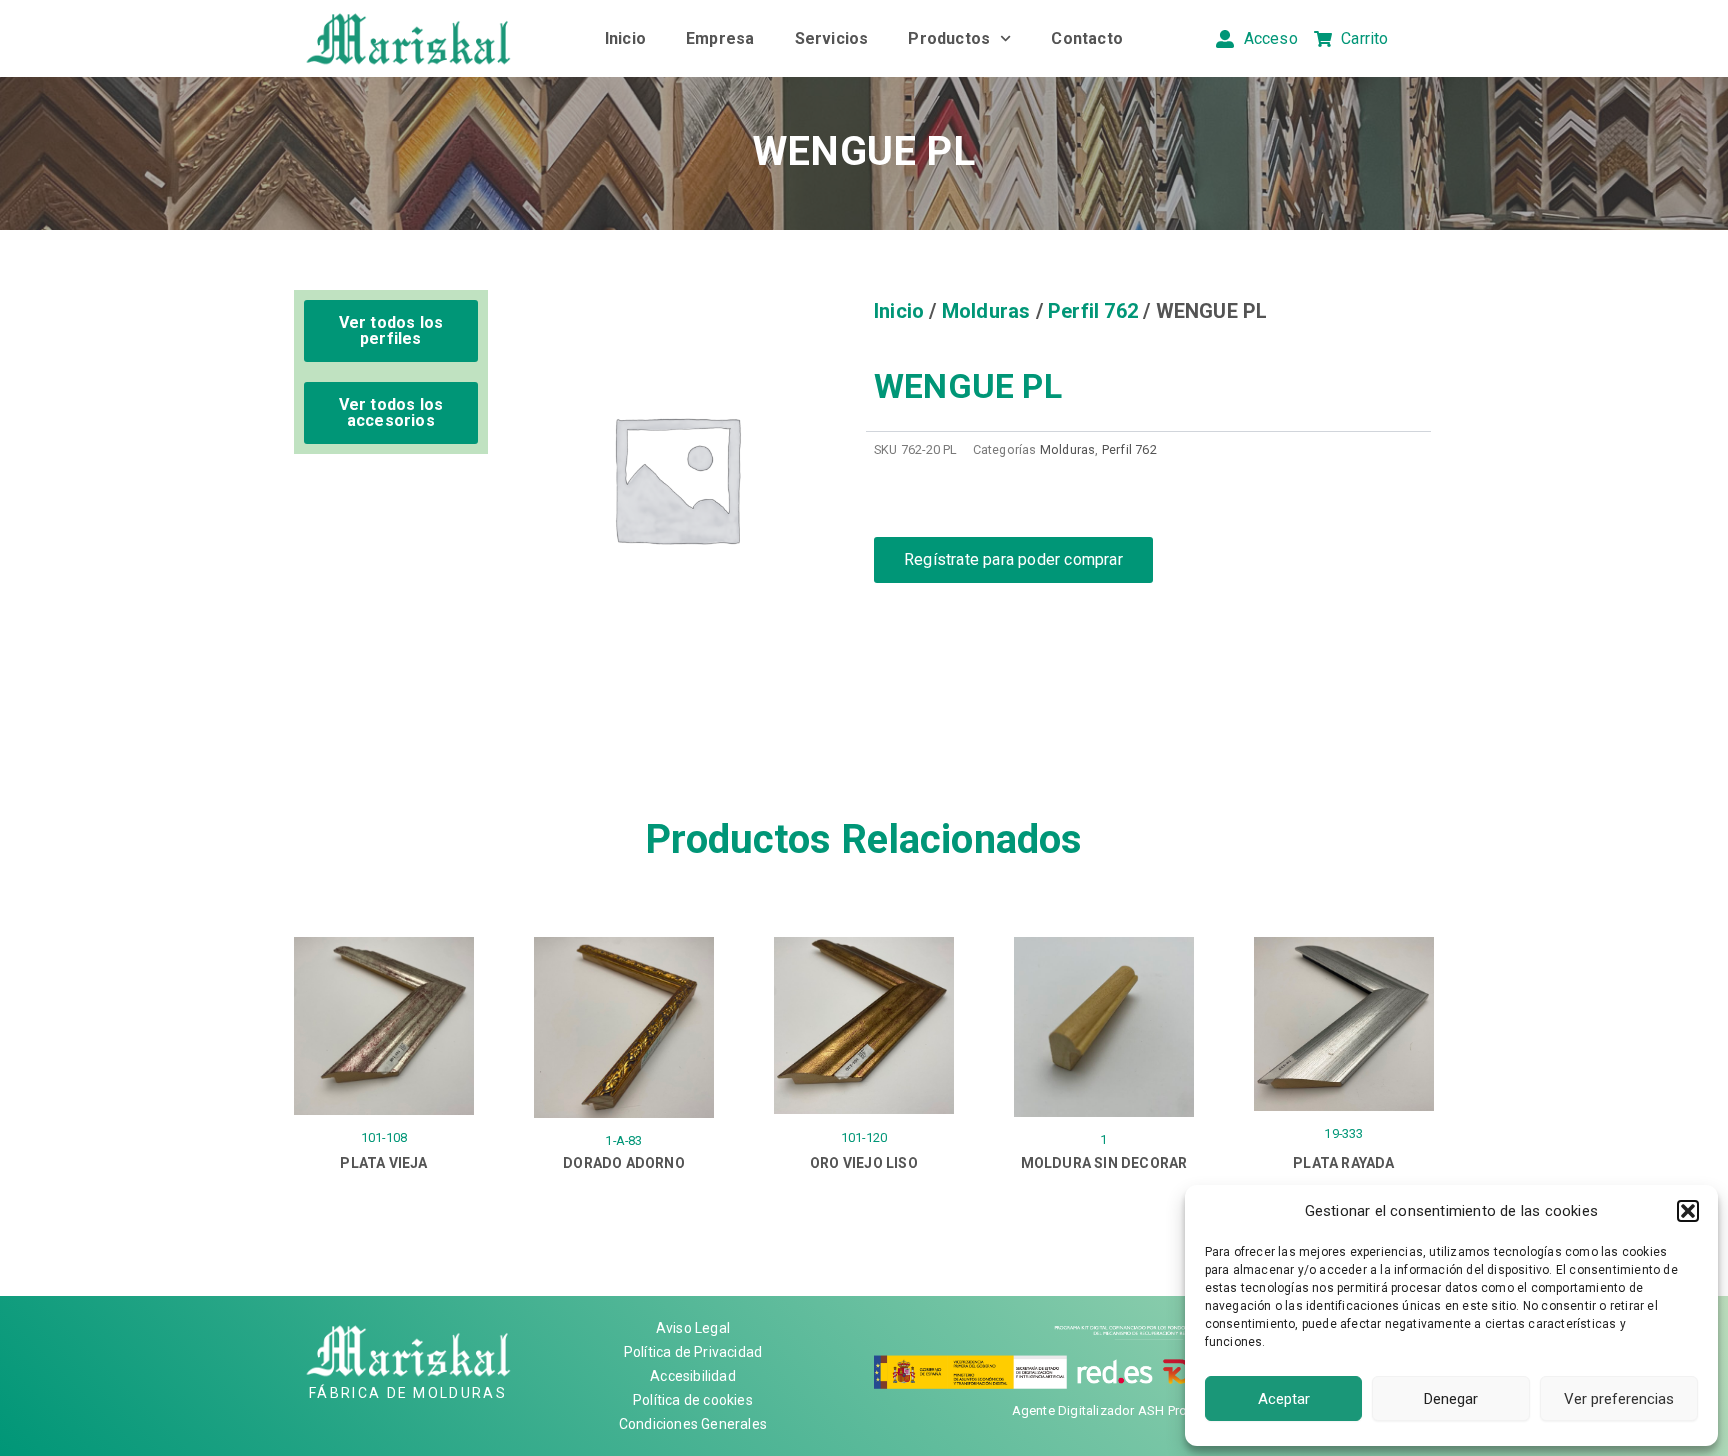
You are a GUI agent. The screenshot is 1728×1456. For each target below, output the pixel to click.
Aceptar (1284, 1399)
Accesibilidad (693, 1376)
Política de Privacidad (693, 1352)
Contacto (1087, 38)
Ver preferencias (1619, 1399)
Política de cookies (693, 1400)
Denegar (1451, 1399)
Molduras (986, 311)
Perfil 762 (1093, 311)
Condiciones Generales (693, 1424)
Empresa (720, 38)
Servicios (832, 38)
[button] (1688, 1211)
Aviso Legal (693, 1328)
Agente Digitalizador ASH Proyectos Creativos (1149, 1410)
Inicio (625, 38)
